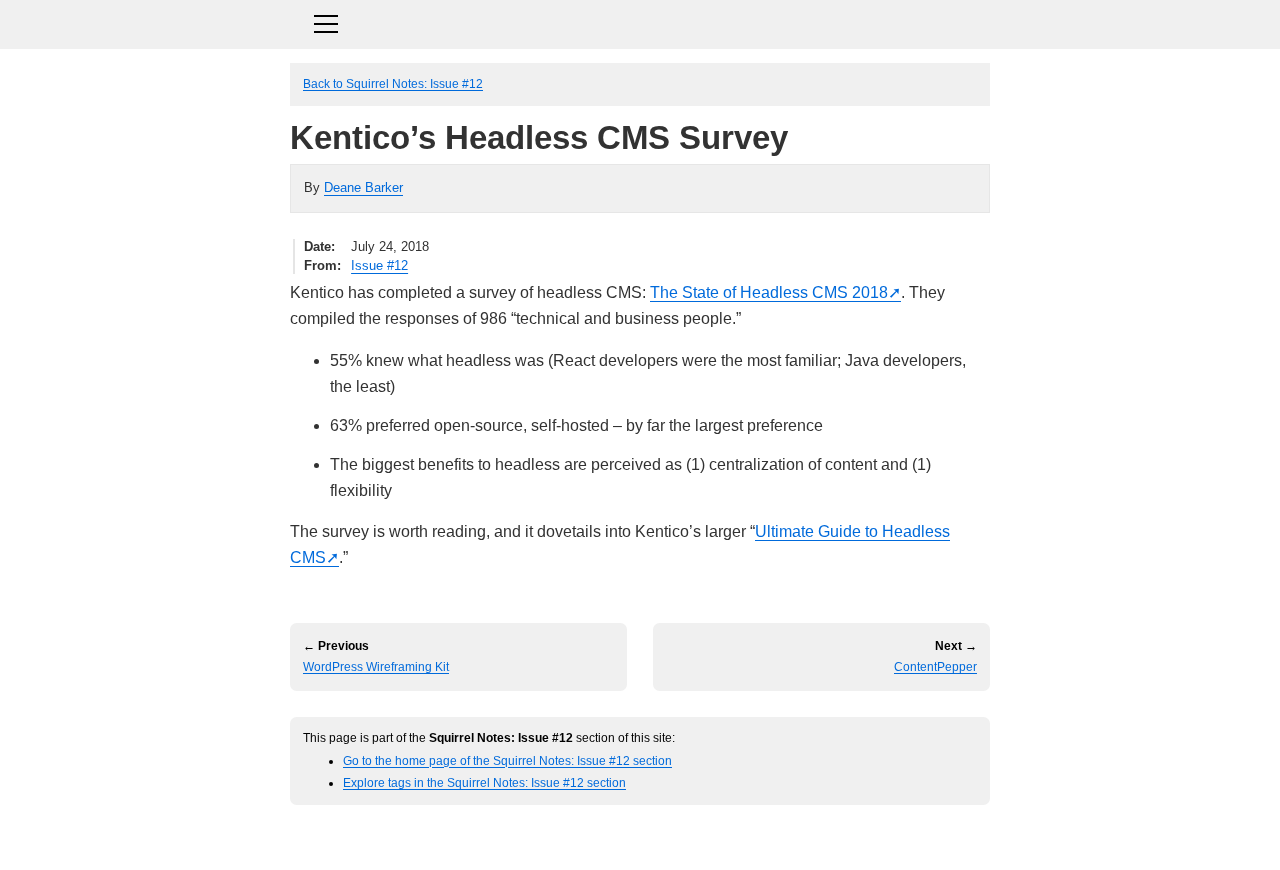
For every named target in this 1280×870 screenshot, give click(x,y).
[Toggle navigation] (640, 21)
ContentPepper (935, 667)
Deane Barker (363, 187)
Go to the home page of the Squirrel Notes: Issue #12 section (507, 760)
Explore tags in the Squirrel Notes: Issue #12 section (484, 782)
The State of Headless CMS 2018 (769, 292)
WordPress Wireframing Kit (376, 667)
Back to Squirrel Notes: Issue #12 (393, 83)
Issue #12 (379, 265)
